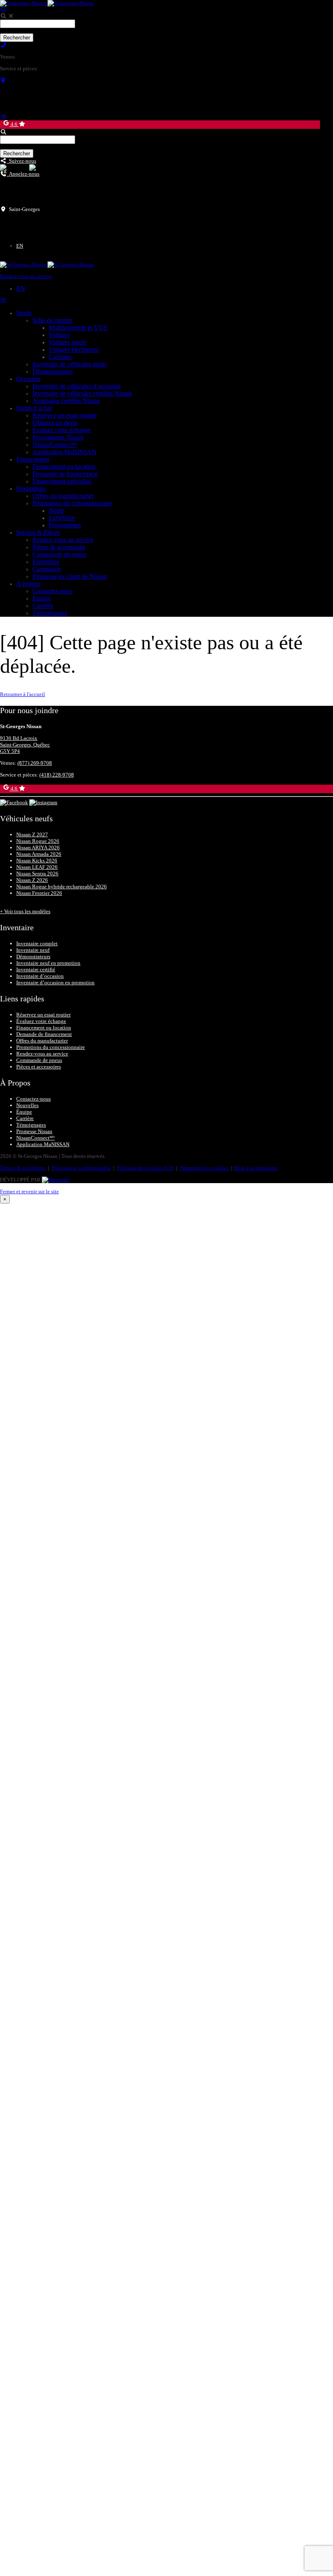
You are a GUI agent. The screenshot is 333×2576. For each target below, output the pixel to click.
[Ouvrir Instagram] (43, 167)
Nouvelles (27, 1105)
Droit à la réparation (255, 1168)
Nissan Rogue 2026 (38, 841)
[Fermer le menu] (3, 301)
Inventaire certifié (36, 969)
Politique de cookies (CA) (145, 1168)
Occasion (28, 379)
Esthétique (62, 518)
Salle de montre (52, 320)
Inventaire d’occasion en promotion (55, 982)
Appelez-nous (23, 174)
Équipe (42, 598)
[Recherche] (3, 10)
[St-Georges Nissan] (47, 3)
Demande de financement (65, 474)
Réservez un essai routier (64, 415)
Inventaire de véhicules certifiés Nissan (82, 393)
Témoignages (50, 613)
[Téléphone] (3, 45)
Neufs (24, 313)
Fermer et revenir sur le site (29, 1191)
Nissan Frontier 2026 (39, 893)
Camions (60, 357)
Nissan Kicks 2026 (37, 860)
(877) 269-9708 (35, 57)
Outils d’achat (34, 408)
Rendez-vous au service (26, 276)
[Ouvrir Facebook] (14, 167)
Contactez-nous (52, 591)
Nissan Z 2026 (32, 880)
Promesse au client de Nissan (70, 576)
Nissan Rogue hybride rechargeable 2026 (62, 887)
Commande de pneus (59, 554)
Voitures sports (68, 342)
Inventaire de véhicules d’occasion (77, 386)
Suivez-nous (21, 161)
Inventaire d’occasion (40, 976)
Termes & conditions (23, 1168)
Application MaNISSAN (65, 452)
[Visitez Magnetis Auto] (55, 1180)
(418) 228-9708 (57, 69)
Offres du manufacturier (63, 496)
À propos (28, 584)
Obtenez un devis (55, 423)
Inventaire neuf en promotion (48, 963)
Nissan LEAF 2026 (37, 867)
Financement (33, 459)
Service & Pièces (38, 532)
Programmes (65, 525)
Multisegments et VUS (78, 327)
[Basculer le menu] (3, 117)
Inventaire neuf (33, 950)
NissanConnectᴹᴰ (55, 445)
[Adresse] (3, 80)
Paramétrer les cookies (204, 1168)
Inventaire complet (37, 943)
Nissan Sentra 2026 (37, 874)
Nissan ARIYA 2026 (38, 847)
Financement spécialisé (62, 481)
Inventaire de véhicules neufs (70, 364)
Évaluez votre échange (62, 430)
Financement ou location (64, 467)
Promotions (31, 488)
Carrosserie (47, 569)
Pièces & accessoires (59, 547)
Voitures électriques (74, 349)
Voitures (59, 335)
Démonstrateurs (53, 371)
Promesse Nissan (34, 1131)
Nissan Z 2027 (32, 834)
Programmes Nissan (58, 437)
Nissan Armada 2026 (39, 854)
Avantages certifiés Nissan (66, 401)
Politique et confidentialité (81, 1168)
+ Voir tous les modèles (25, 911)
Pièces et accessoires (39, 1067)
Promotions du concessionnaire (72, 503)
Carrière (43, 606)
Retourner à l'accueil (23, 694)
